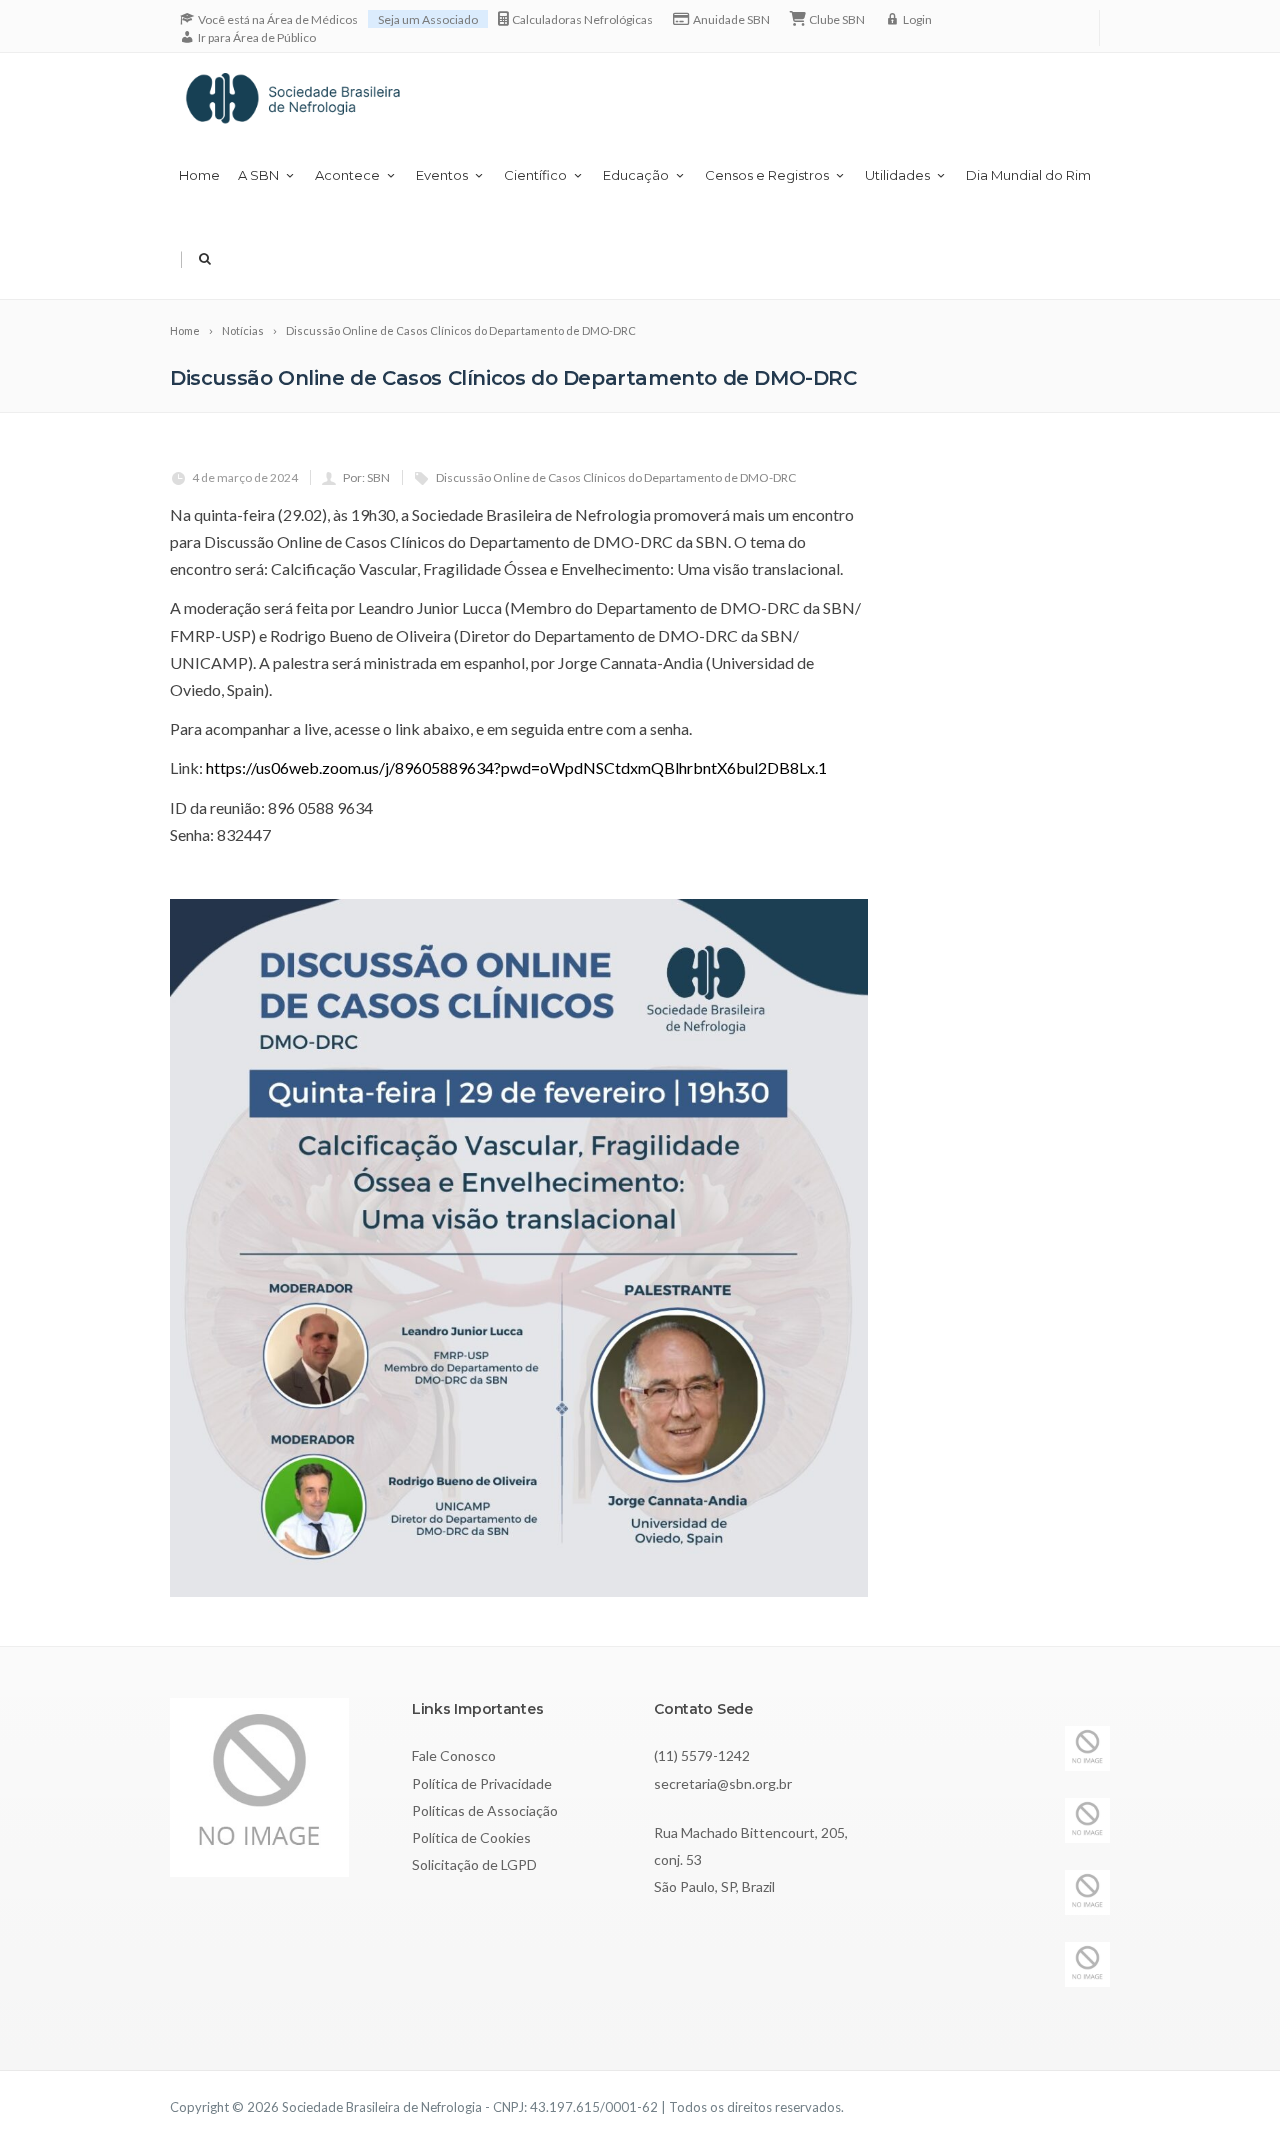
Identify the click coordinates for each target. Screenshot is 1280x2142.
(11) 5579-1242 (702, 1755)
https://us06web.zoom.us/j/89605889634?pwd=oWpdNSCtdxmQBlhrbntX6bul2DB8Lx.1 (516, 767)
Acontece (347, 175)
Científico (535, 175)
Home (199, 175)
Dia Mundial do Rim (1028, 175)
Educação (636, 175)
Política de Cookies (471, 1837)
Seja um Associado (428, 19)
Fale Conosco (454, 1755)
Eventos (442, 175)
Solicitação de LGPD (474, 1864)
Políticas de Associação (485, 1810)
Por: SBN (366, 477)
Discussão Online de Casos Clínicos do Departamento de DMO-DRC (616, 477)
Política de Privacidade (482, 1783)
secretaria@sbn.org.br (723, 1783)
